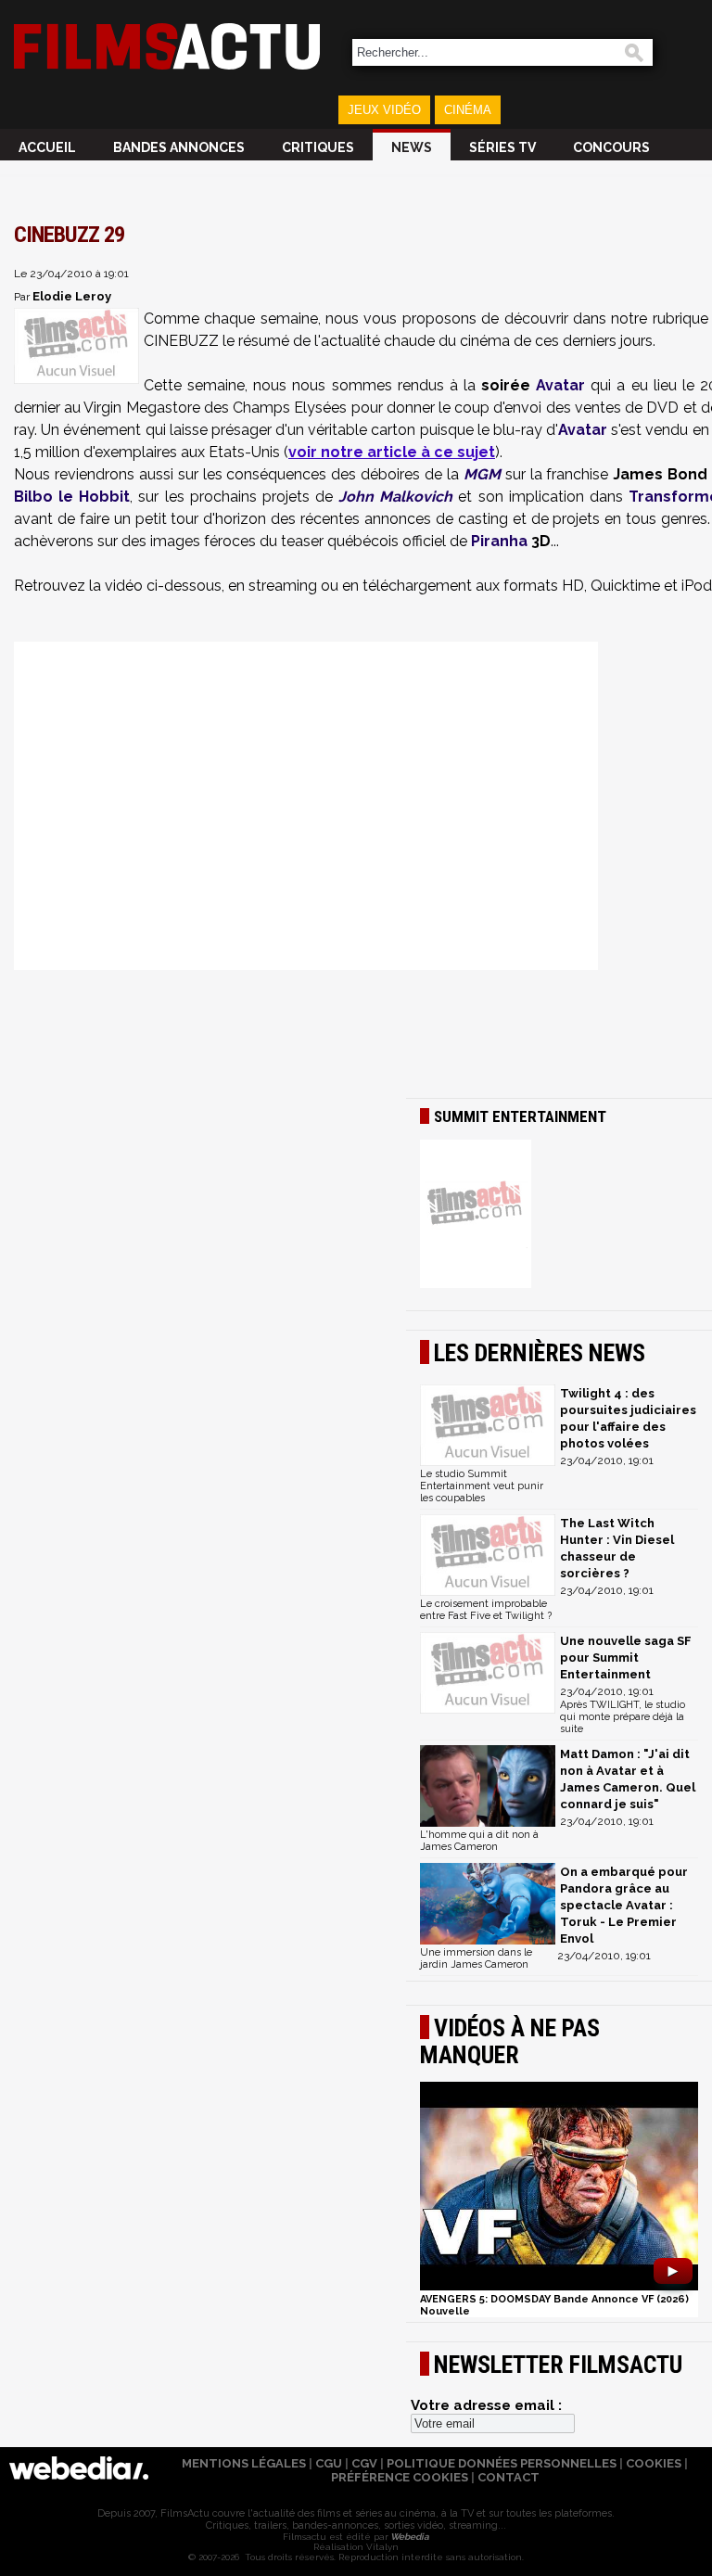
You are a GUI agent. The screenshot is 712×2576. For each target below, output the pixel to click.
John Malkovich (395, 497)
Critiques (318, 147)
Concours (611, 147)
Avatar (560, 385)
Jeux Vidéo (384, 110)
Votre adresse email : (486, 2405)
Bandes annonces (179, 147)
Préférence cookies (400, 2477)
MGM (482, 474)
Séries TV (502, 147)
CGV (364, 2463)
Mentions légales (244, 2463)
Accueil (47, 147)
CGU (329, 2463)
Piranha (499, 541)
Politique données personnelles (502, 2463)
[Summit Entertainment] (559, 1216)
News (412, 147)
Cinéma (468, 110)
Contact (509, 2477)
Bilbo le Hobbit (72, 497)
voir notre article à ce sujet (392, 452)
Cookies (654, 2463)
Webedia (409, 2537)
